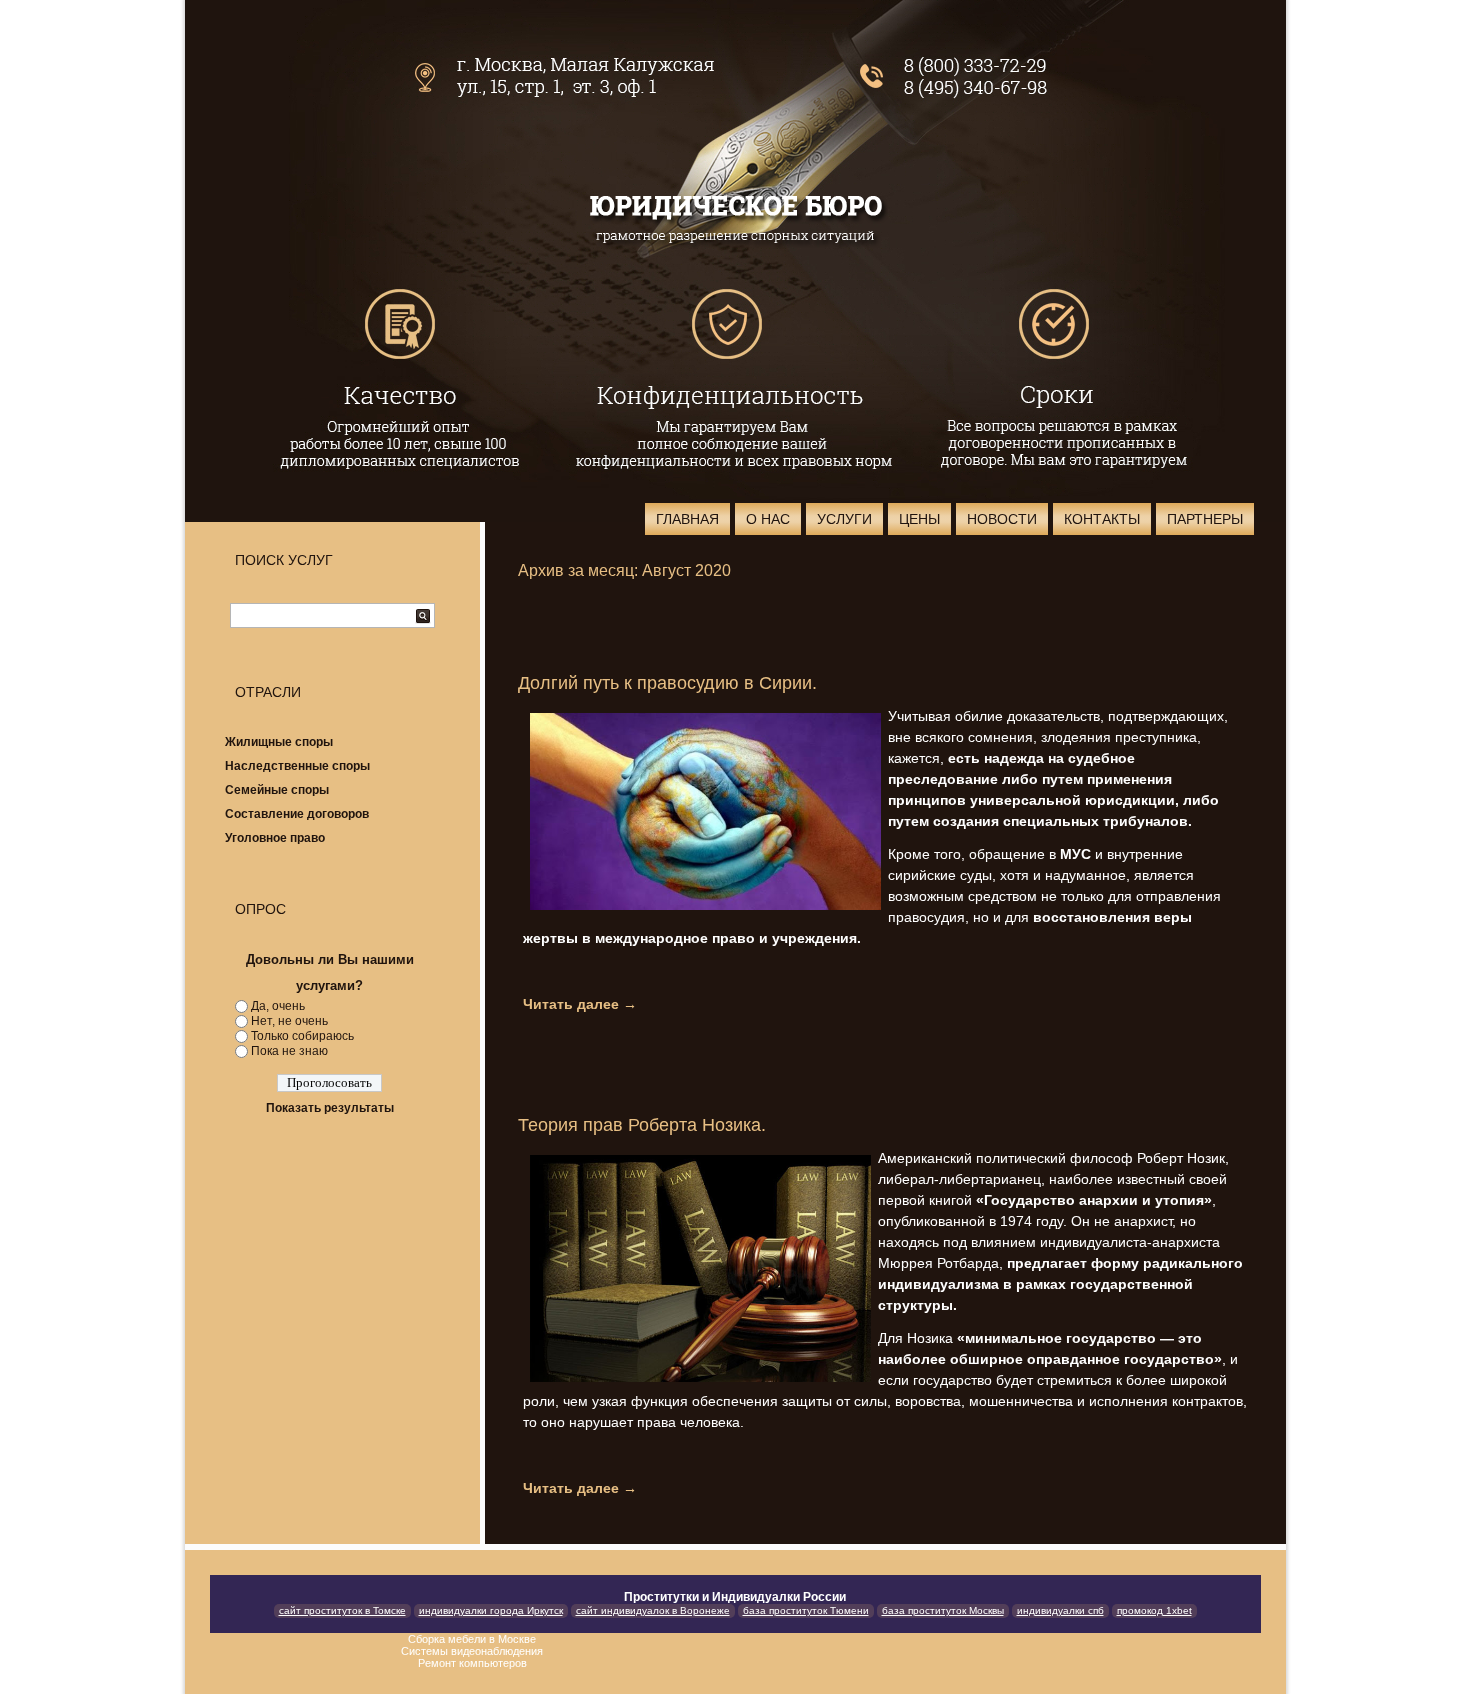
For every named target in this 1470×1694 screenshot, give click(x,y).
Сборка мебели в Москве (472, 1639)
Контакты (1102, 519)
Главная (687, 519)
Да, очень (278, 1006)
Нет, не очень (289, 1021)
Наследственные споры (297, 766)
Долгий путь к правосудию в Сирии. (667, 683)
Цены (919, 519)
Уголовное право (275, 838)
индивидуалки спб (1060, 1610)
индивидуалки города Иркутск (491, 1610)
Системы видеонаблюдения (472, 1651)
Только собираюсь (302, 1036)
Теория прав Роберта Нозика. (642, 1125)
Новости (1002, 519)
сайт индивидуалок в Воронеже (653, 1610)
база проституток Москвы (943, 1610)
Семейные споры (277, 790)
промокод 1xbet (1154, 1610)
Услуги (844, 519)
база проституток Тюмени (806, 1610)
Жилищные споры (279, 742)
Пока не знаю (289, 1051)
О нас (768, 519)
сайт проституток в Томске (342, 1610)
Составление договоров (297, 814)
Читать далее (580, 1004)
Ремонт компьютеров (472, 1663)
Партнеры (1205, 519)
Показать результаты (330, 1108)
